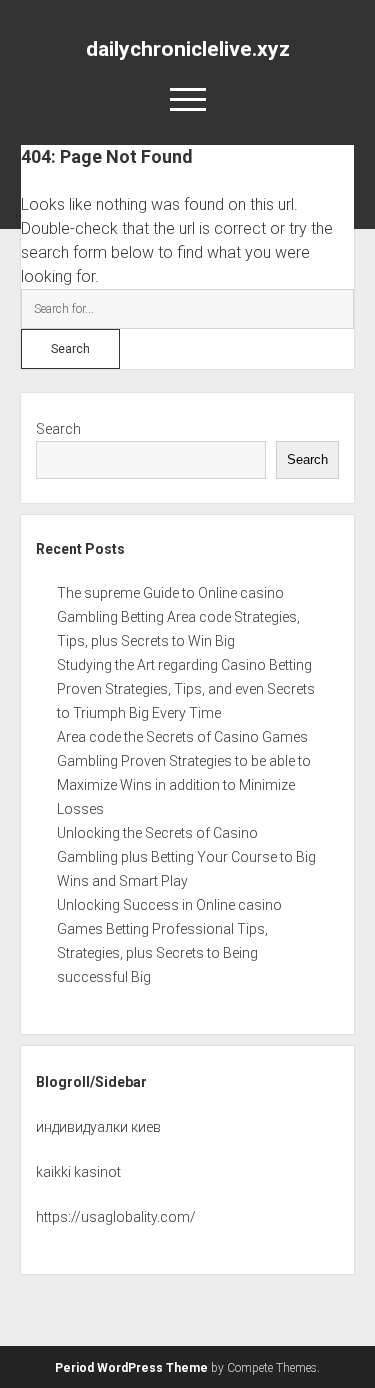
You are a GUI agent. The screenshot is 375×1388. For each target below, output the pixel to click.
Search (58, 429)
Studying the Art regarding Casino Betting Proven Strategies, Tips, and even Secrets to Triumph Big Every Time (186, 689)
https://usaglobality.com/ (116, 1217)
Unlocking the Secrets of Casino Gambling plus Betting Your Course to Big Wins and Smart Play (186, 857)
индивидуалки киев (98, 1127)
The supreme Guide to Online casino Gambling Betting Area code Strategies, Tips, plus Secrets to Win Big (178, 617)
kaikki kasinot (78, 1172)
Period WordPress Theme (131, 1368)
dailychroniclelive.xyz (188, 49)
